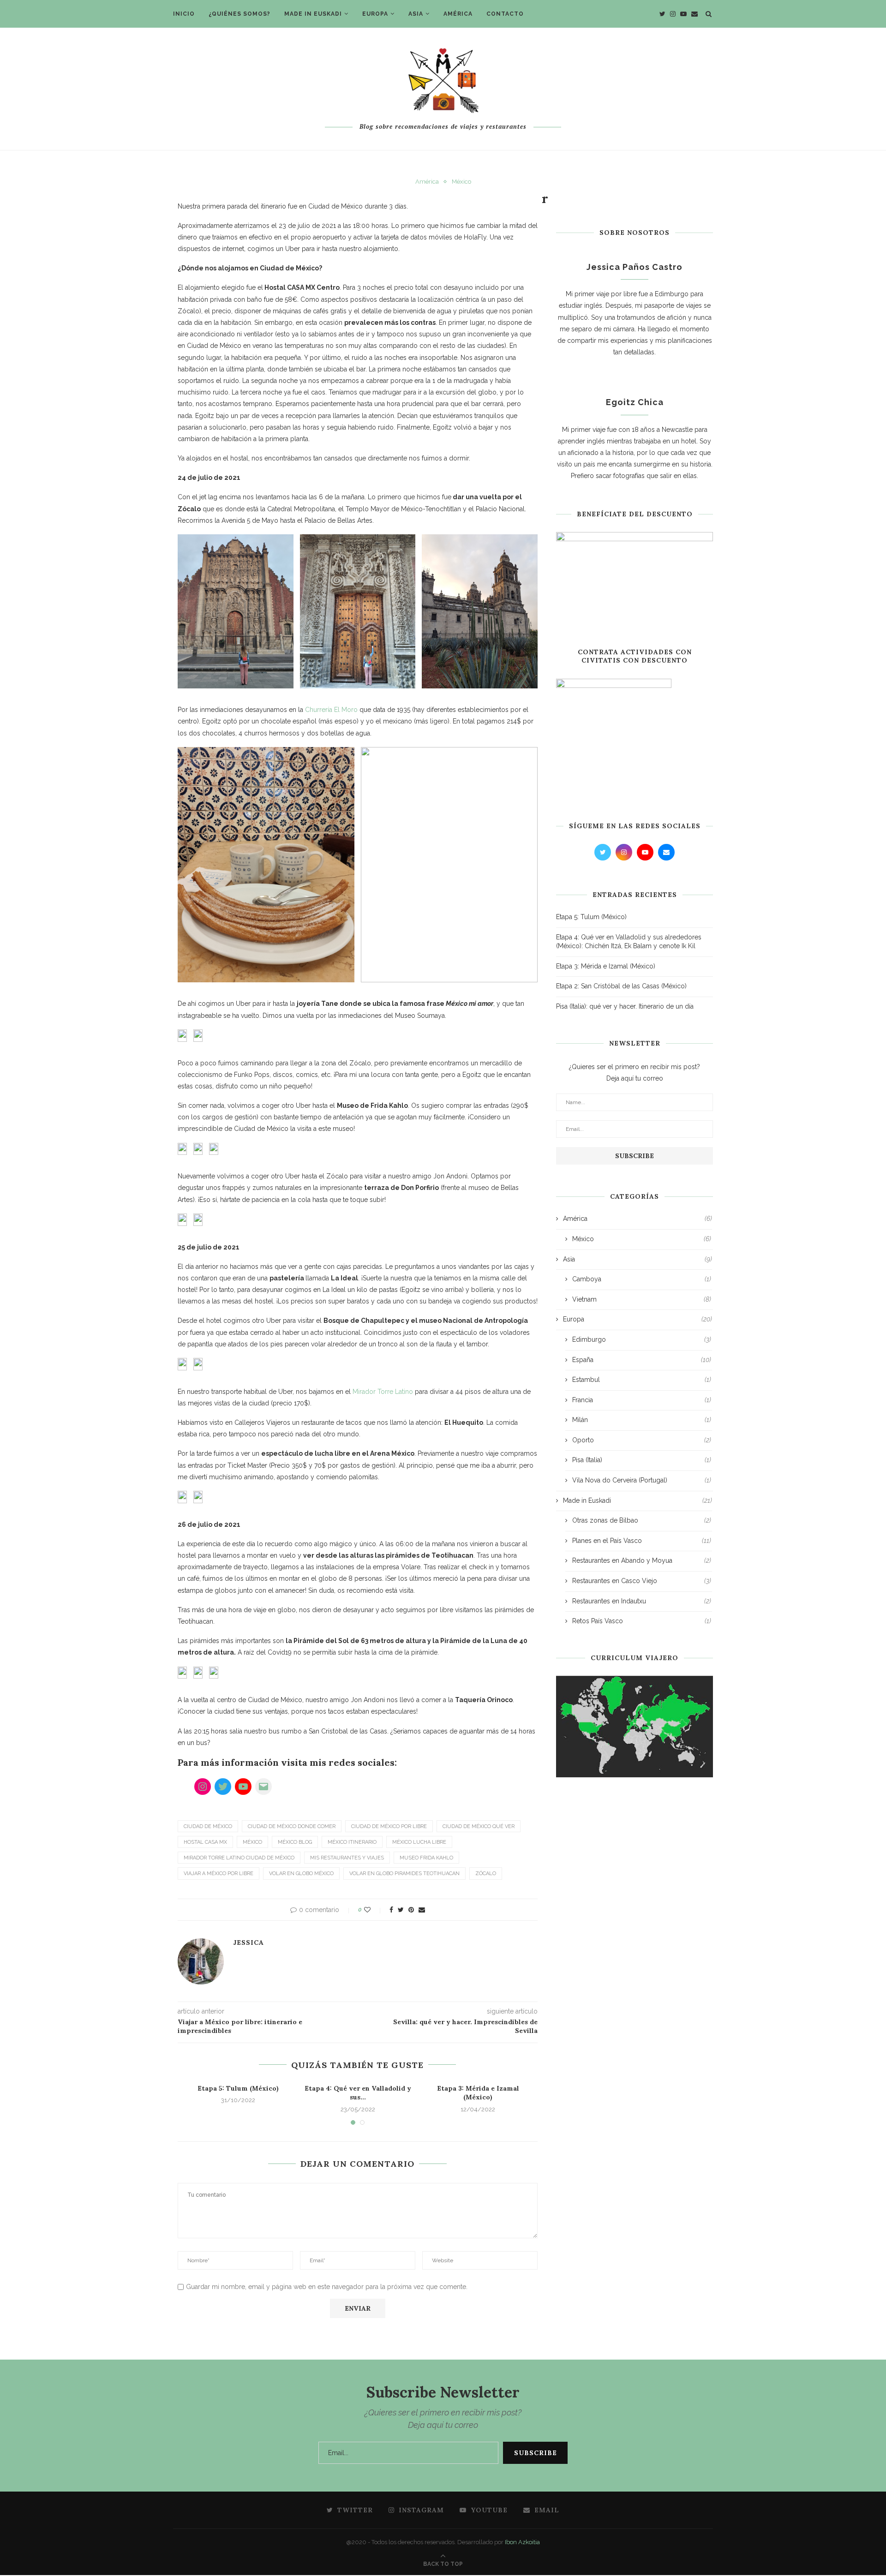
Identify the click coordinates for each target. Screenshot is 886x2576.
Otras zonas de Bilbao (642, 1520)
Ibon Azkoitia (522, 2542)
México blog (295, 1842)
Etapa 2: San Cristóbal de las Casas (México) (621, 986)
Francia (642, 1400)
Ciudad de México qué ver (479, 1826)
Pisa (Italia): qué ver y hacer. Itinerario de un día (625, 1006)
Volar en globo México (301, 1874)
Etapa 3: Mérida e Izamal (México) (478, 2093)
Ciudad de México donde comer (292, 1826)
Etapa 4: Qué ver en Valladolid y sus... (358, 2093)
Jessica (248, 1942)
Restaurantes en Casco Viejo (642, 1581)
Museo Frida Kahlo (426, 1858)
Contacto (505, 14)
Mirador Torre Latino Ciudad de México (239, 1858)
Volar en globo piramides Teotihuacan (404, 1874)
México (461, 182)
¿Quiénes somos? (239, 14)
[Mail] (263, 1787)
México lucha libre (419, 1842)
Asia (416, 14)
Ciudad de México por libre (389, 1826)
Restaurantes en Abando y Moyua (642, 1560)
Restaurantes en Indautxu (642, 1601)
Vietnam (642, 1299)
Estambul (642, 1380)
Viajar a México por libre (219, 1874)
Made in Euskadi (313, 14)
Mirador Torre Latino (383, 1392)
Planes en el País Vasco (642, 1541)
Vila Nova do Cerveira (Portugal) (642, 1480)
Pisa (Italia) (642, 1460)
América (458, 14)
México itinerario (352, 1842)
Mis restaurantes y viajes (347, 1858)
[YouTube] (243, 1787)
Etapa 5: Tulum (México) (238, 2088)
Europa (375, 14)
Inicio (184, 14)
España (642, 1360)
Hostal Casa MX (205, 1842)
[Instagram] (203, 1787)
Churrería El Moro (331, 710)
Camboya (642, 1279)
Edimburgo (642, 1339)
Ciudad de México (208, 1826)
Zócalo (486, 1874)
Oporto (642, 1440)
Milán (642, 1420)
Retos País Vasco (642, 1621)
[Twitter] (223, 1787)
